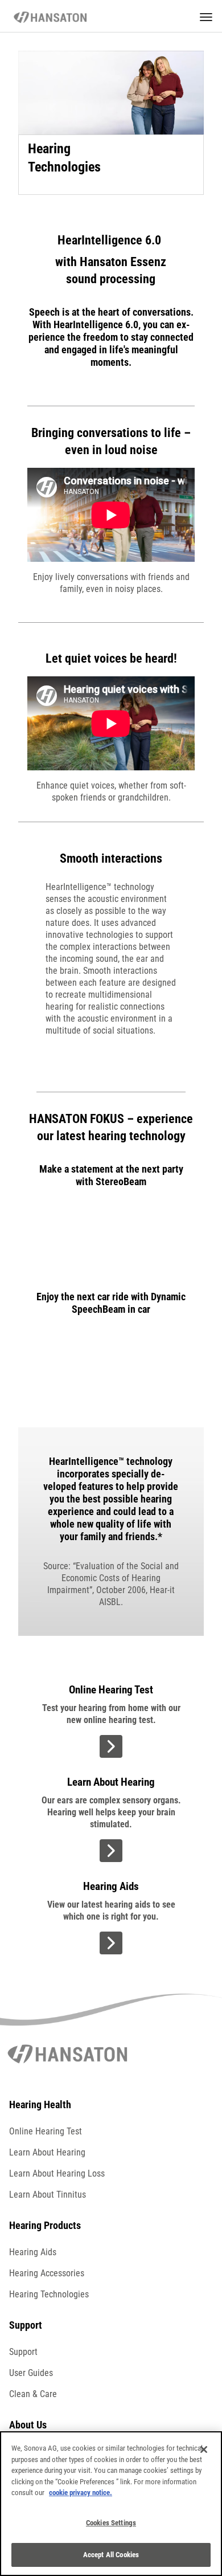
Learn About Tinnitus (48, 2195)
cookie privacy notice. (81, 2493)
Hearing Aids (33, 2252)
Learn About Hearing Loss (57, 2173)
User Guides (31, 2373)
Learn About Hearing (47, 2152)
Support (23, 2352)
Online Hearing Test (46, 2131)
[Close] (204, 2450)
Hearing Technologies (49, 2294)
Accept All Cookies (111, 2555)
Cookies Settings (111, 2523)
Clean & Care (33, 2394)
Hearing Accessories (47, 2273)
